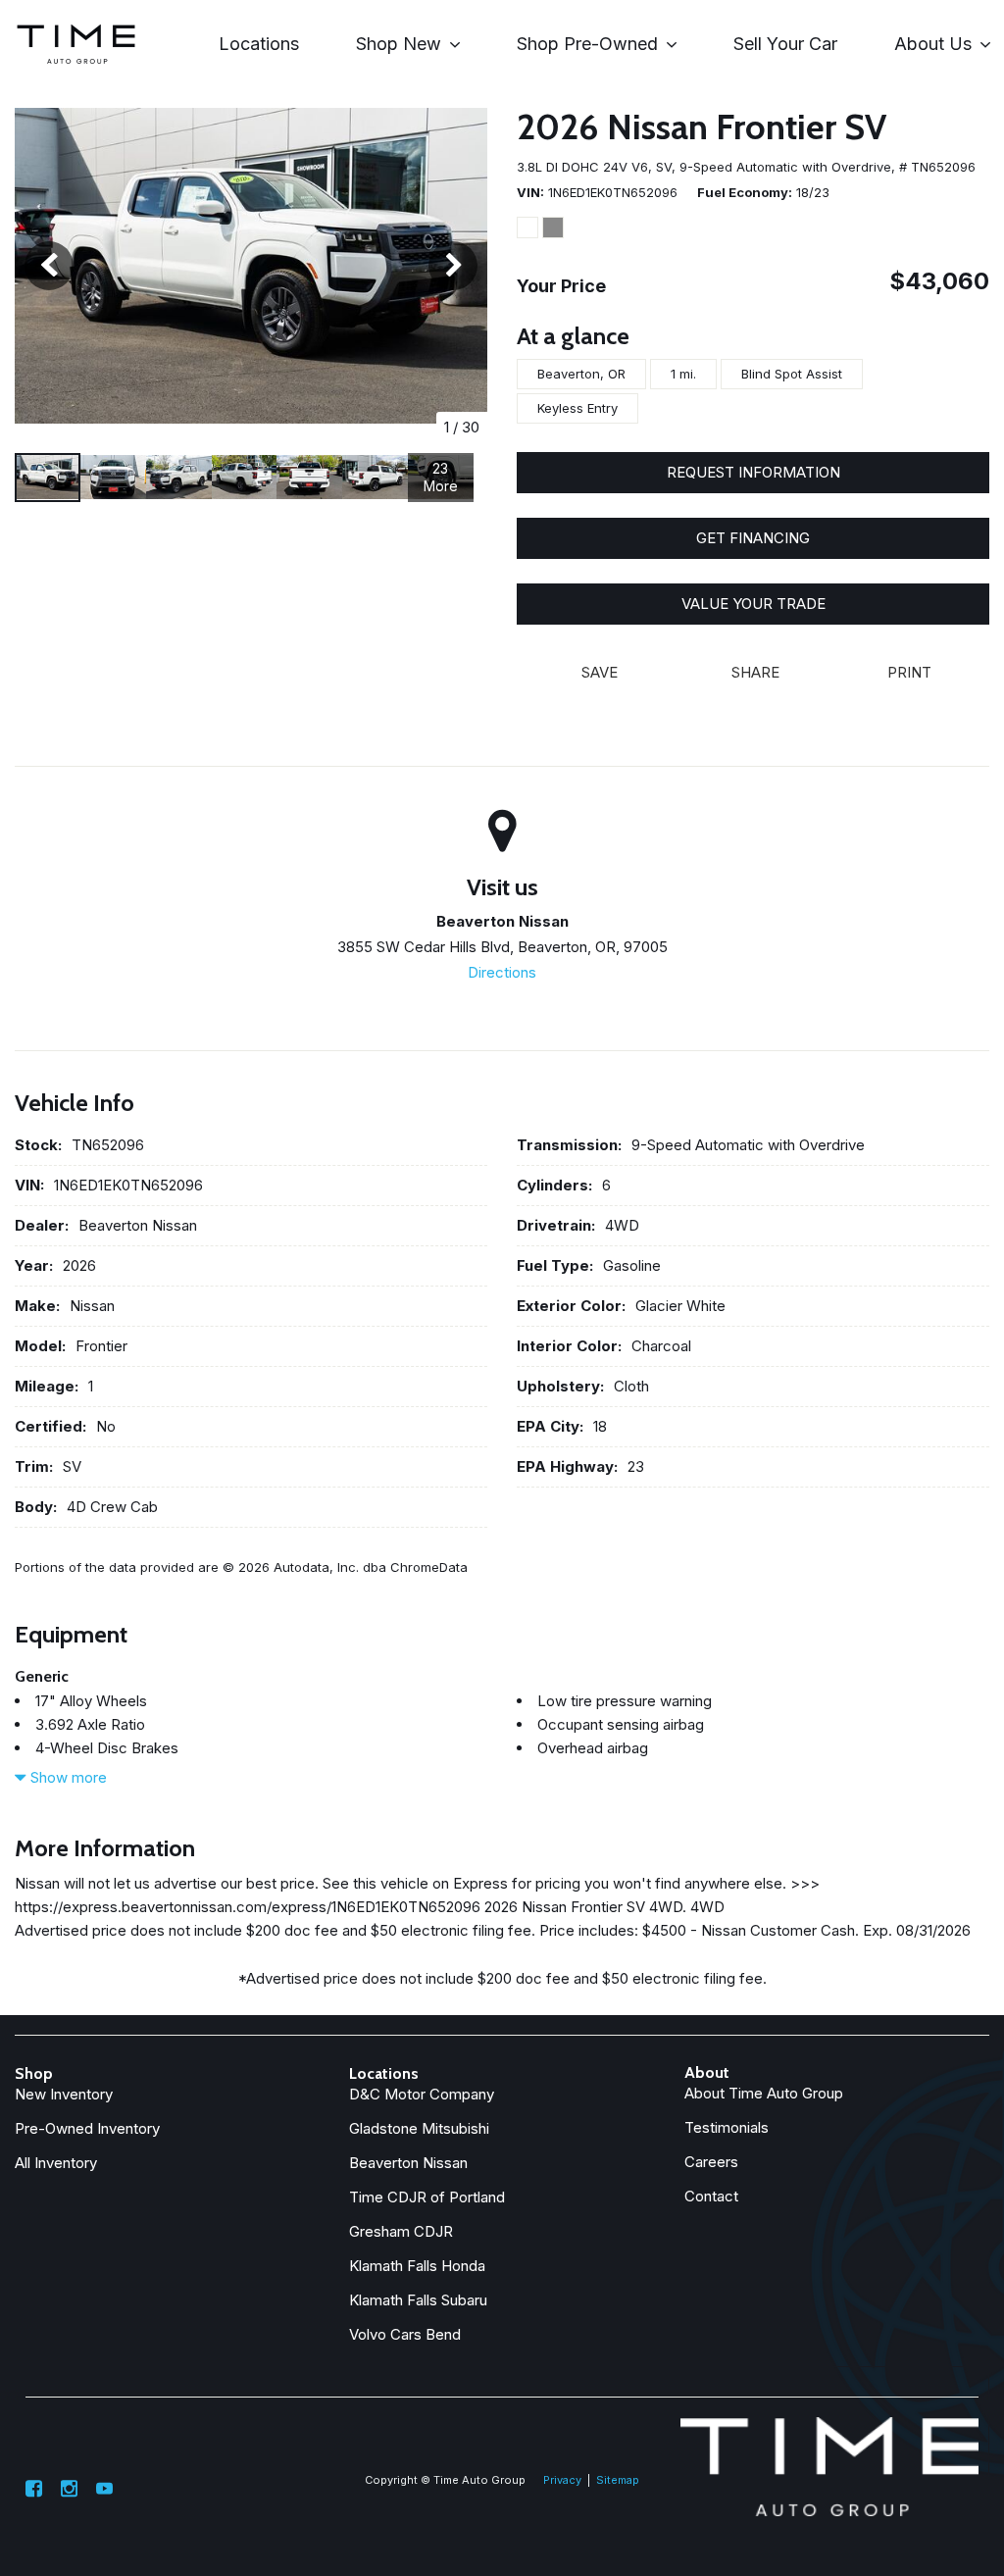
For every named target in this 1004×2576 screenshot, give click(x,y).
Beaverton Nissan (408, 2163)
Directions (502, 972)
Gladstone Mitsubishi (419, 2128)
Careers (711, 2162)
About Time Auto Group (764, 2093)
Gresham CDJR (401, 2231)
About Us (933, 44)
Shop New (399, 44)
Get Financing (753, 538)
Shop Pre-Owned (587, 44)
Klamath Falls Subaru (418, 2300)
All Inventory (56, 2163)
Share (755, 672)
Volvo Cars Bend (405, 2334)
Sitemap (618, 2480)
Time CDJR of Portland (427, 2197)
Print (909, 672)
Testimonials (727, 2127)
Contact (711, 2196)
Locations (259, 44)
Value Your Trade (753, 604)
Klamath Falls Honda (417, 2266)
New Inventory (64, 2094)
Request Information (753, 472)
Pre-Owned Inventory (87, 2128)
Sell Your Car (785, 44)
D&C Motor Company (422, 2094)
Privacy (562, 2480)
